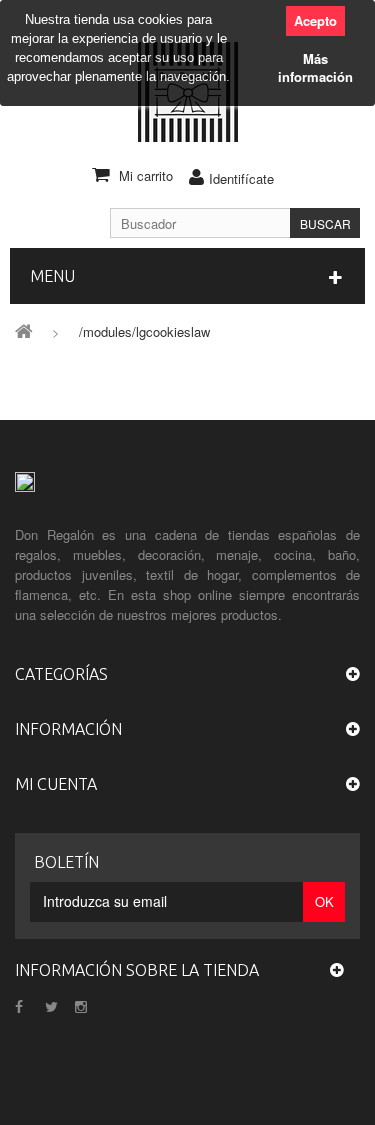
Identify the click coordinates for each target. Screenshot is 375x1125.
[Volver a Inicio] (24, 329)
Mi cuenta (56, 784)
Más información (315, 67)
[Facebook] (19, 1004)
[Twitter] (51, 1004)
